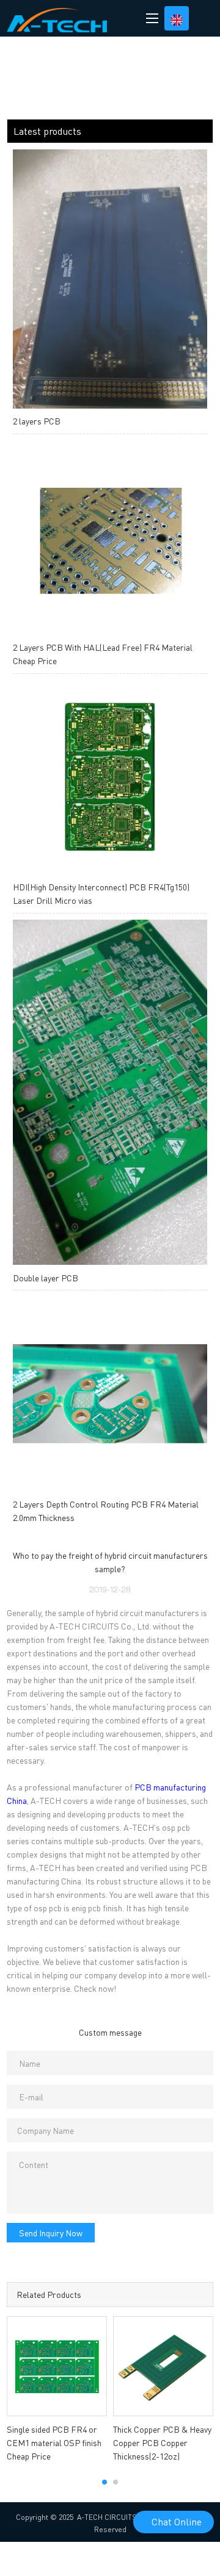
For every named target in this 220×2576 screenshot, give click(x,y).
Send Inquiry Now (51, 2233)
